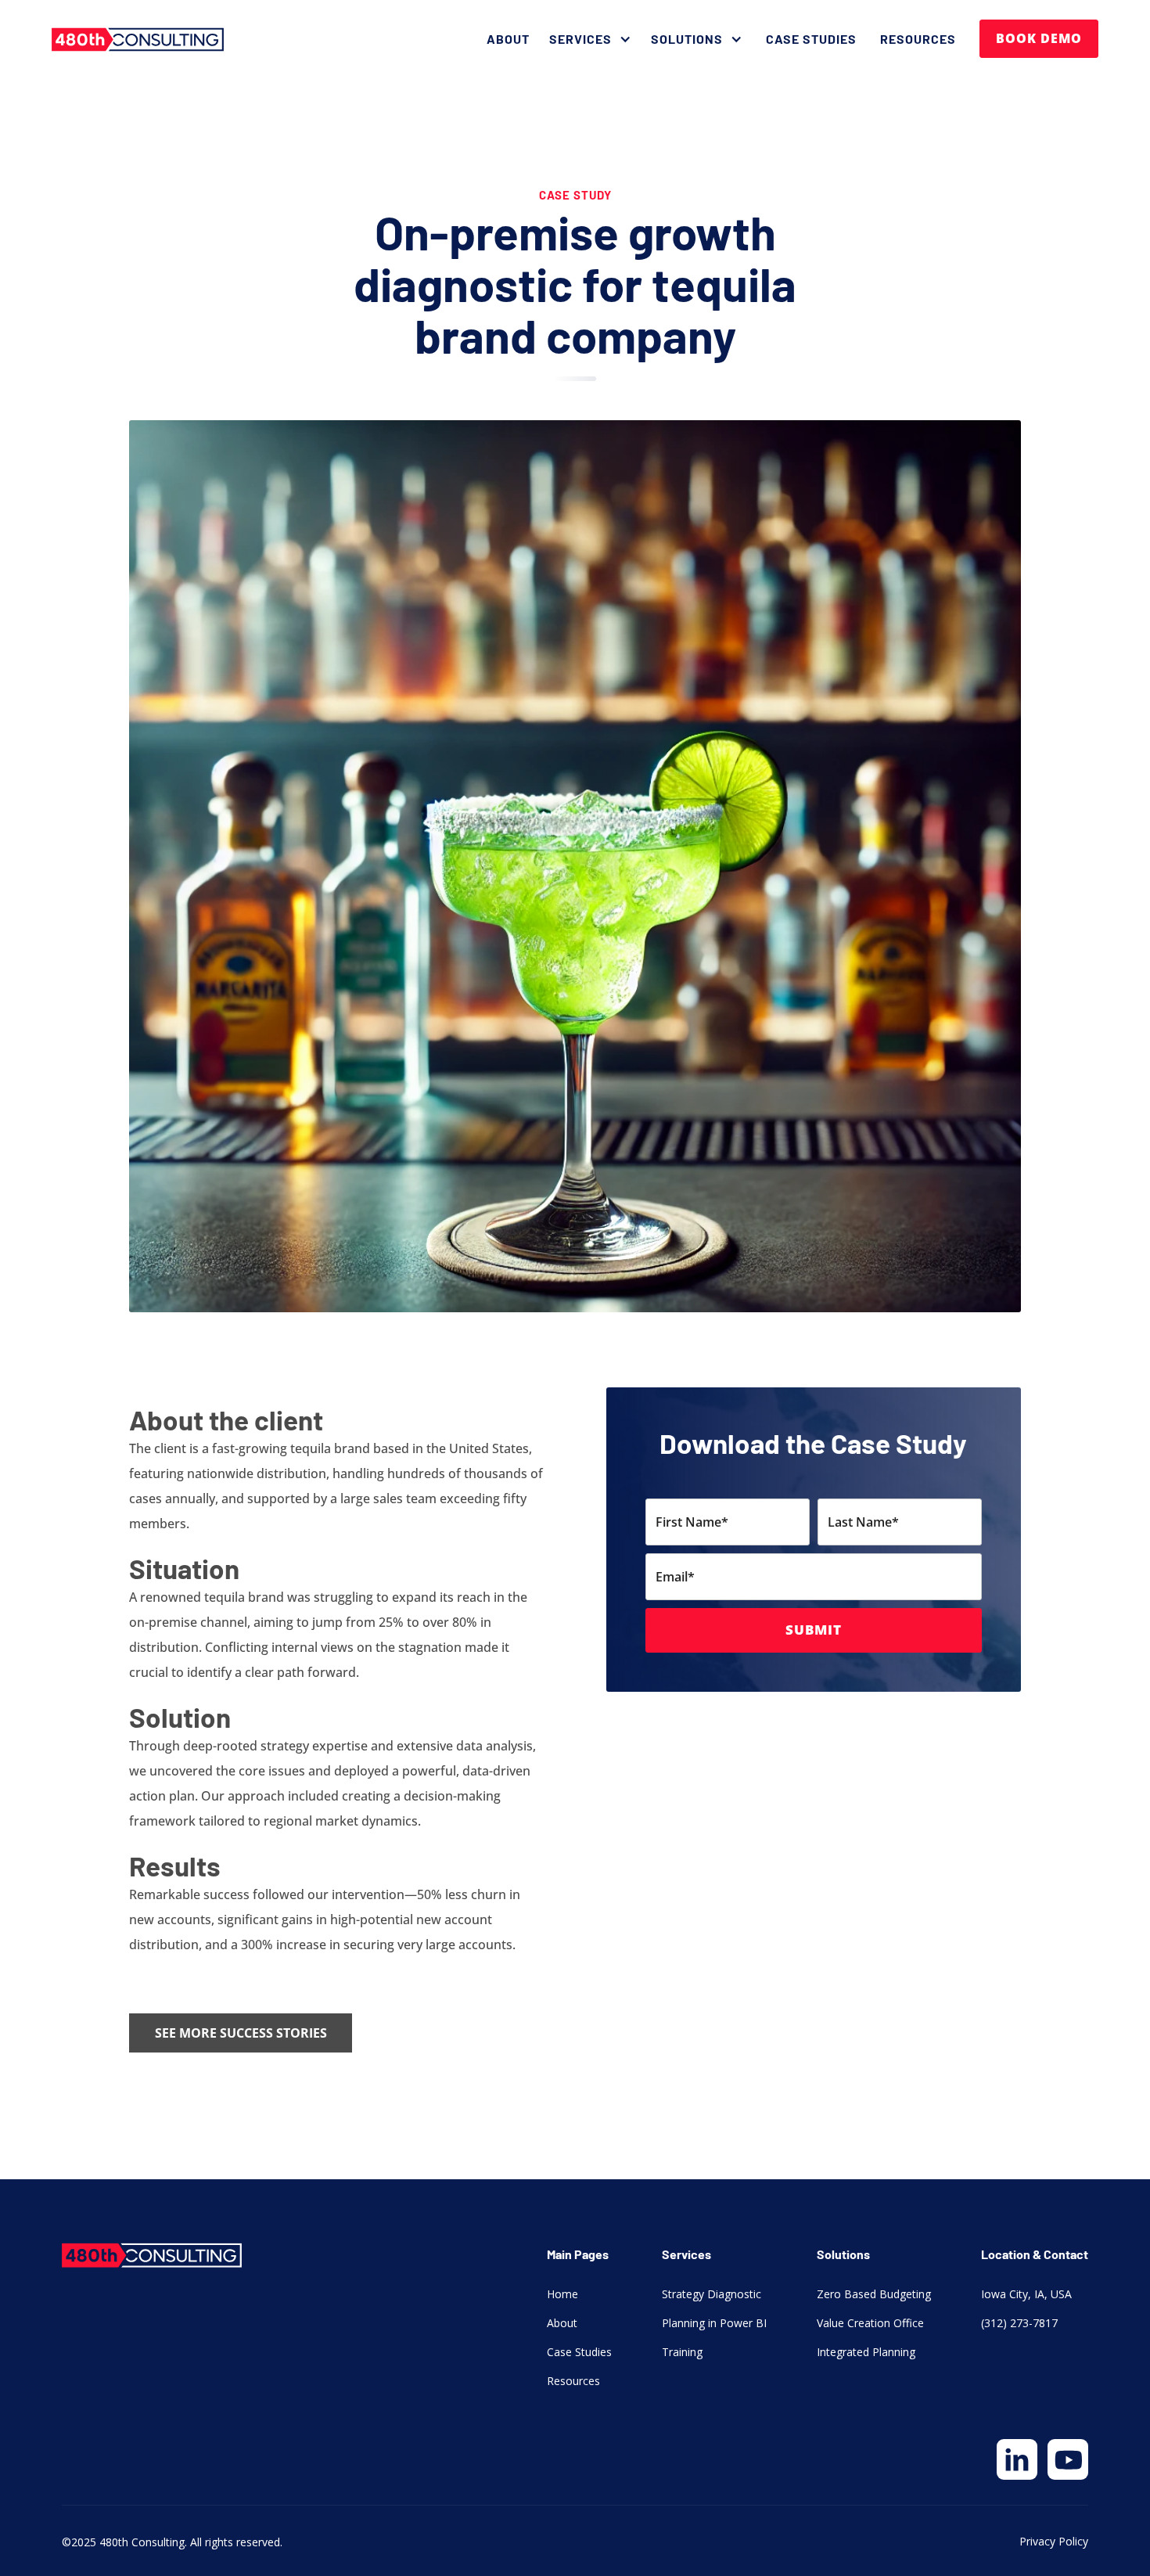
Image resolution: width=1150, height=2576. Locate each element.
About (508, 39)
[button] (592, 39)
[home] (138, 39)
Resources (918, 39)
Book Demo (1039, 38)
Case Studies (811, 39)
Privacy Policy (1054, 2541)
